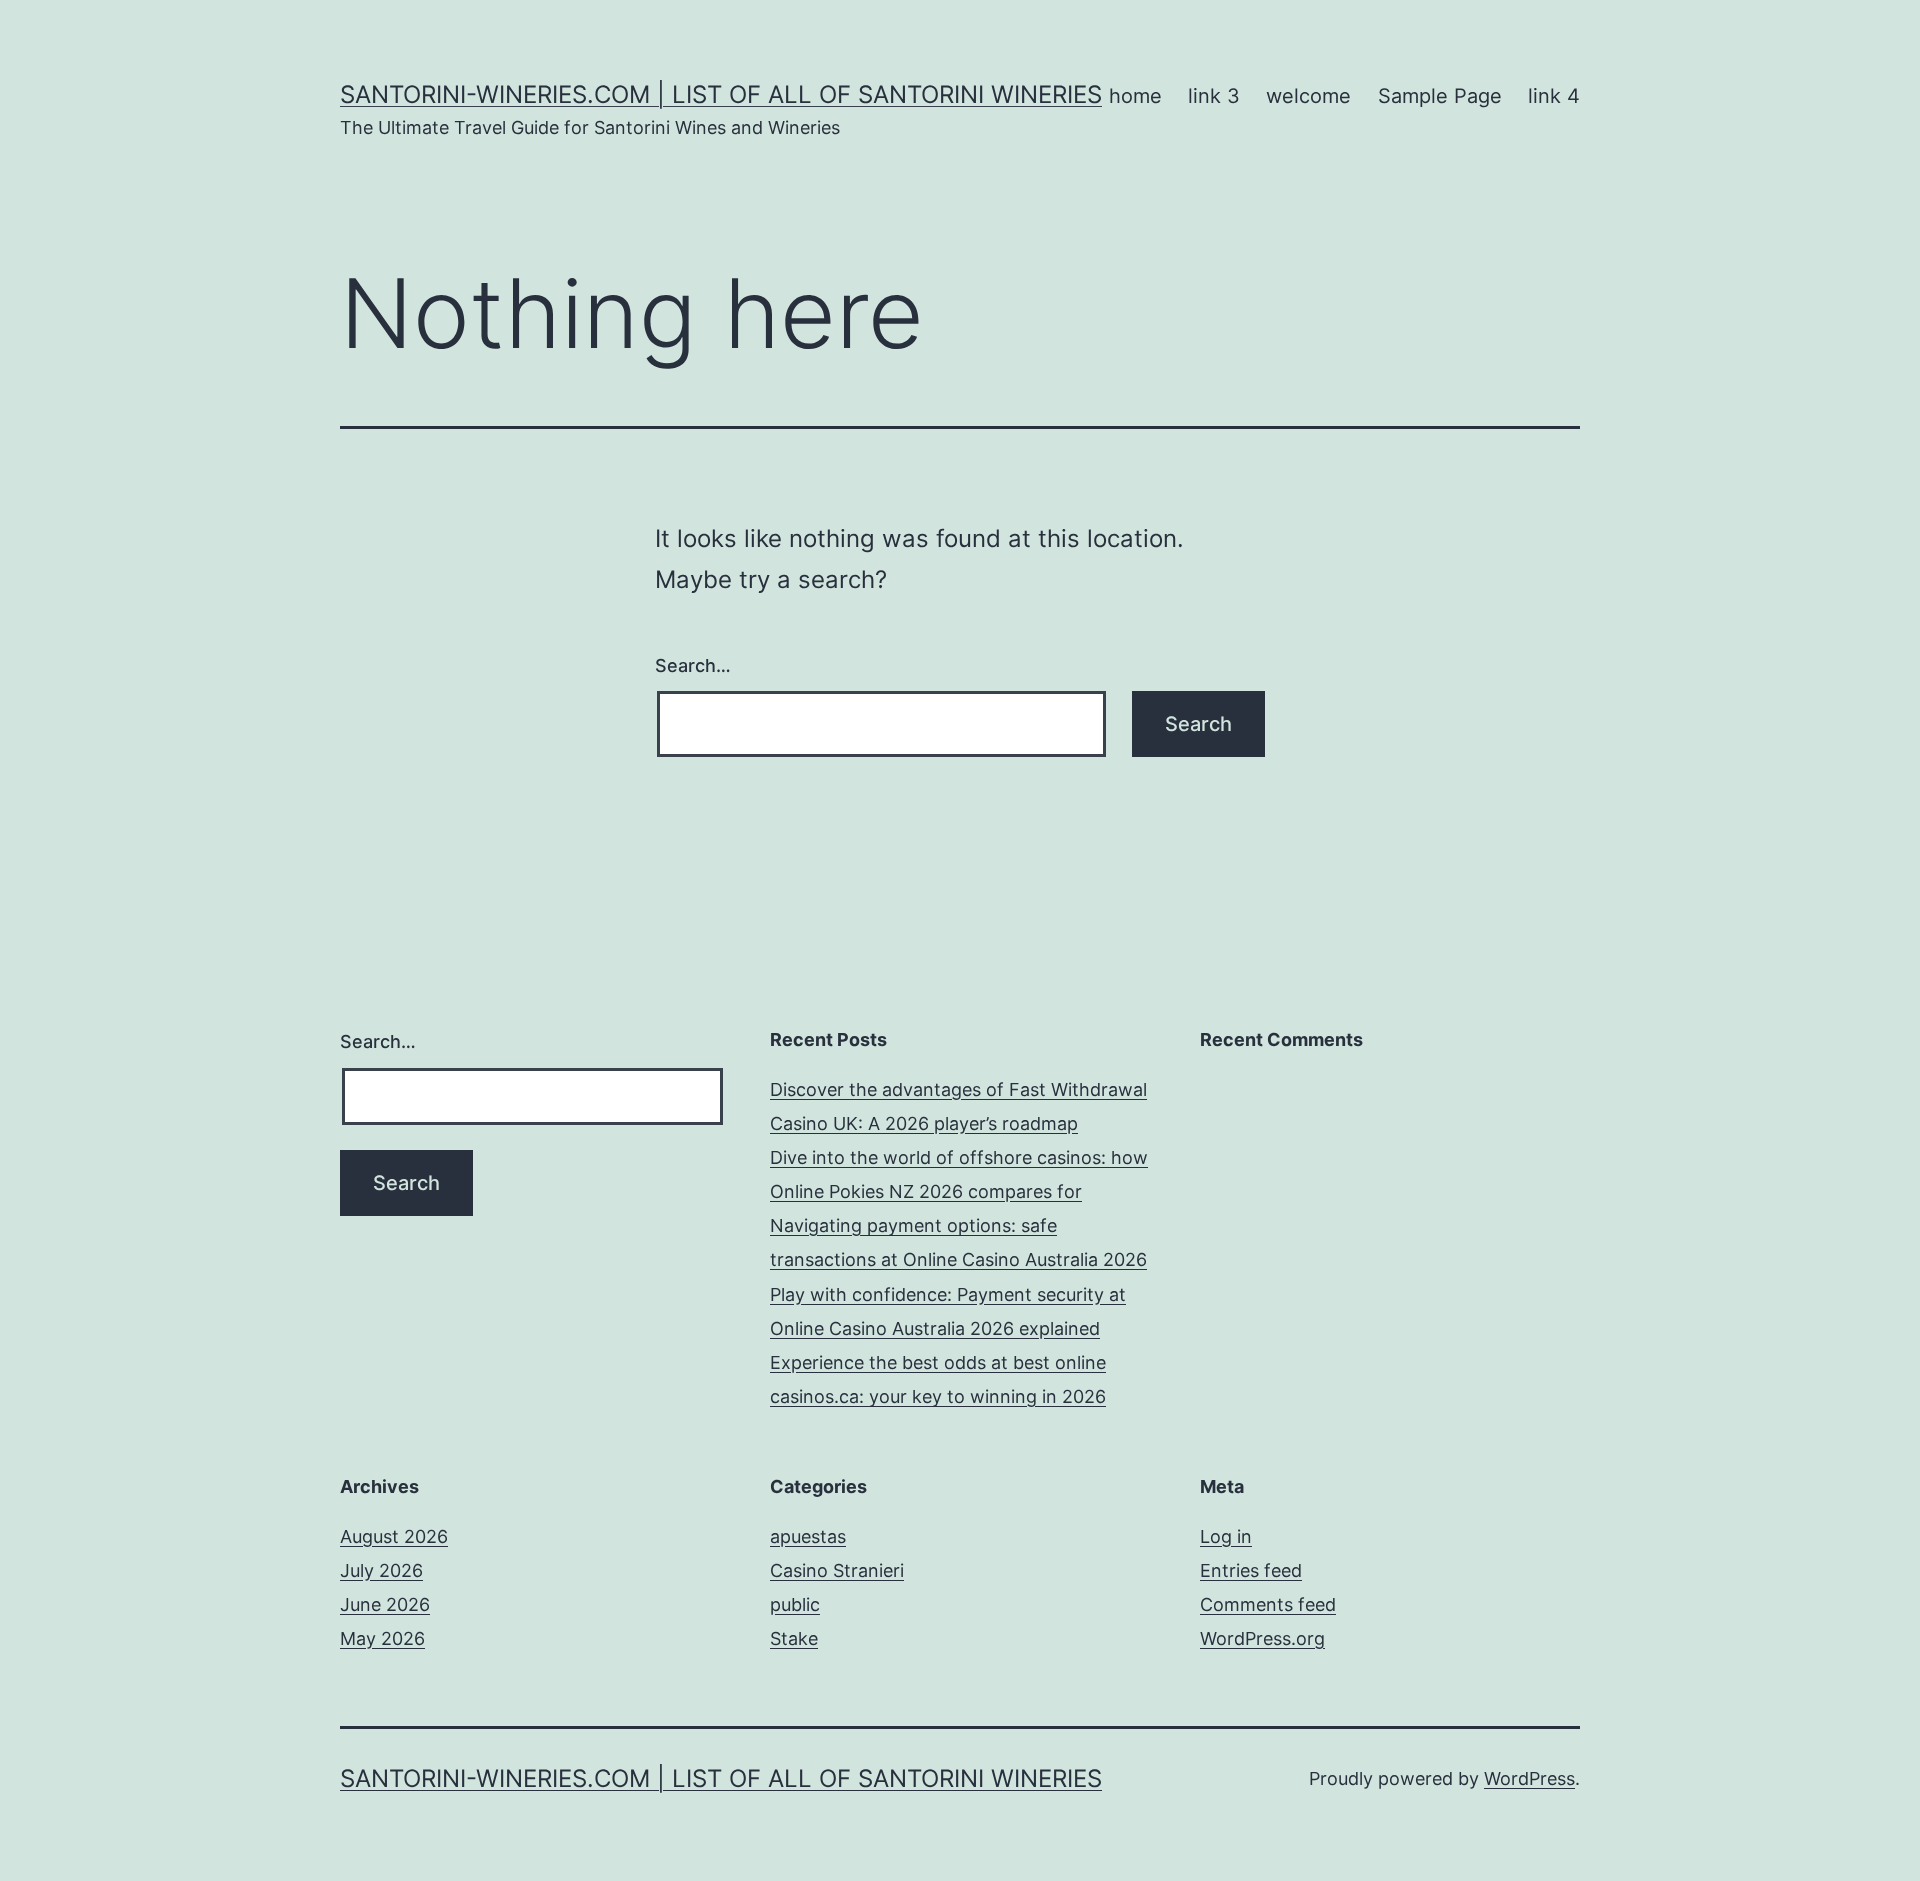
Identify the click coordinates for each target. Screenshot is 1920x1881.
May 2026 (382, 1638)
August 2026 (394, 1536)
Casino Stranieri (837, 1570)
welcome (1308, 96)
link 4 (1554, 96)
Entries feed (1251, 1570)
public (795, 1604)
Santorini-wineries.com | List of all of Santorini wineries (721, 94)
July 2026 (381, 1570)
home (1135, 96)
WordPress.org (1262, 1638)
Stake (794, 1638)
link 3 (1214, 96)
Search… (693, 665)
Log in (1226, 1536)
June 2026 (385, 1604)
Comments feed (1268, 1604)
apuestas (808, 1536)
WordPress (1529, 1778)
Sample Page (1440, 96)
